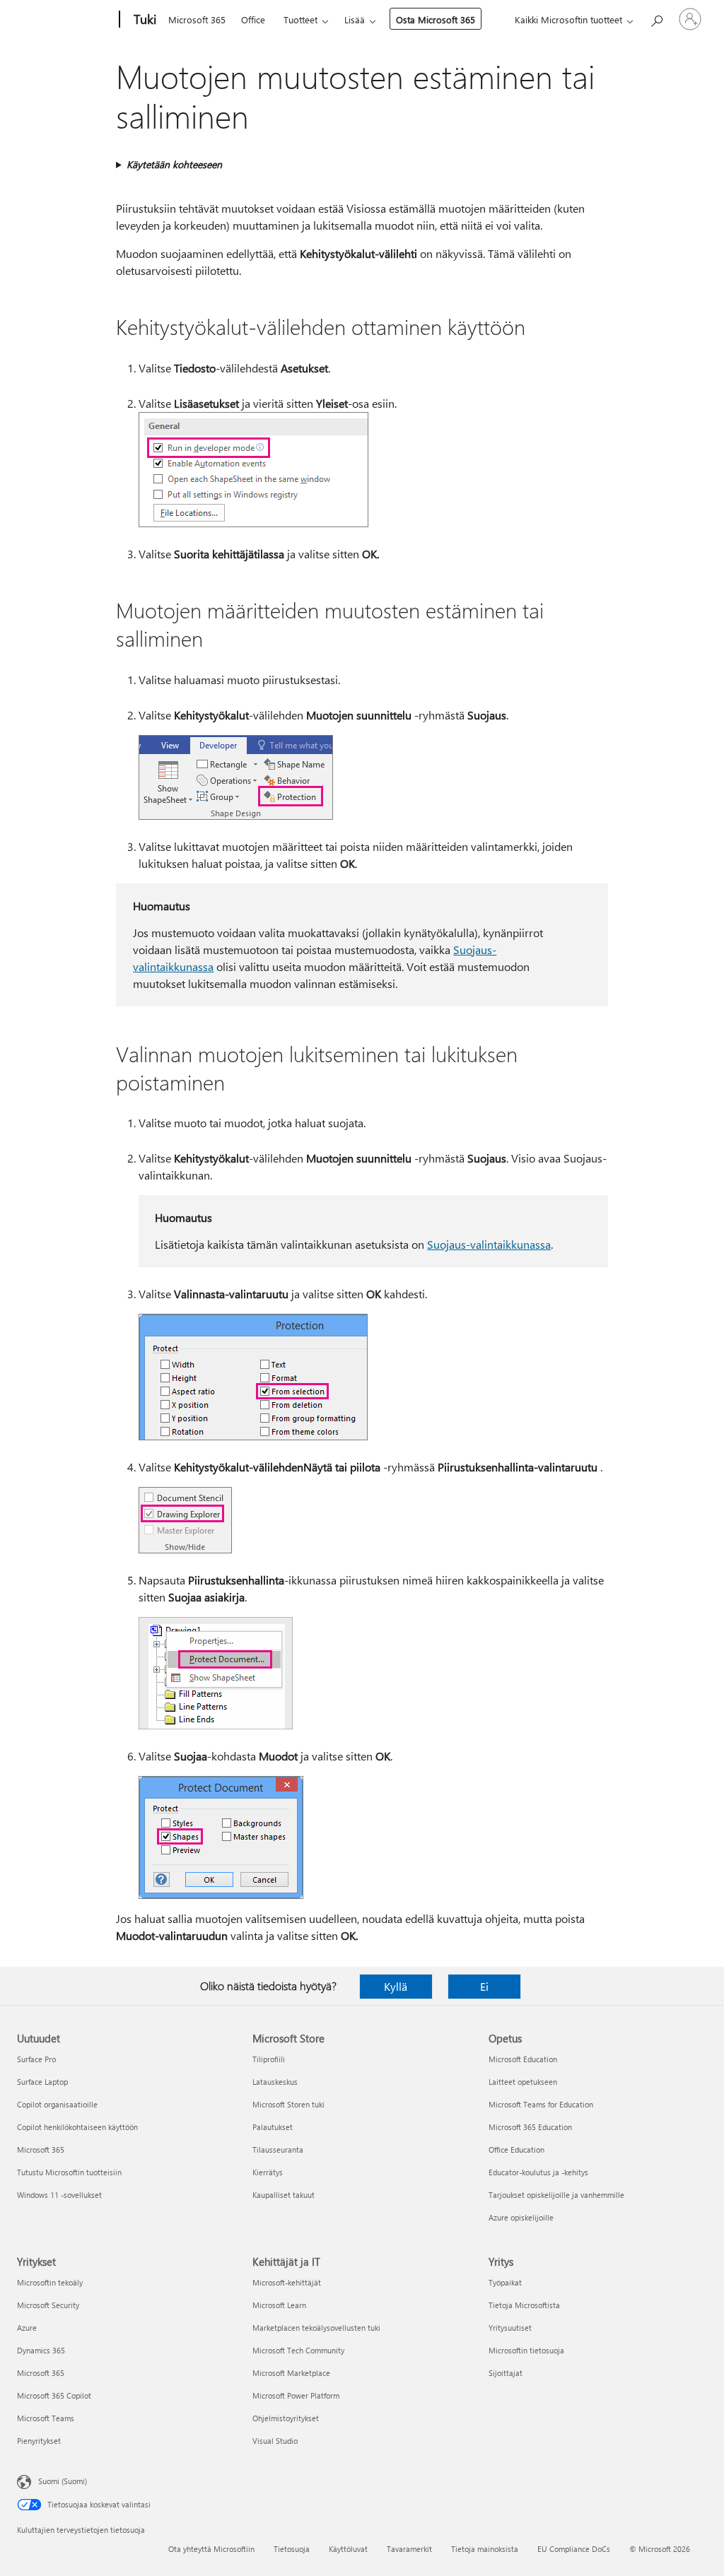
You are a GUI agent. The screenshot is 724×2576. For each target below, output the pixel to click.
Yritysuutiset (510, 2328)
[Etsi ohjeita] (656, 18)
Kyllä (396, 1986)
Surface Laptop (42, 2082)
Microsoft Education (523, 2059)
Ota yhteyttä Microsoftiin (211, 2549)
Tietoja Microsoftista (524, 2305)
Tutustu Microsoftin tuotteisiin (69, 2172)
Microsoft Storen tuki (288, 2104)
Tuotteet (300, 19)
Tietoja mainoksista (485, 2549)
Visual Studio (275, 2441)
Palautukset (273, 2127)
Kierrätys (268, 2172)
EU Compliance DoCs (574, 2549)
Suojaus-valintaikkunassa (489, 1244)
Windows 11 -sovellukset (59, 2195)
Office (253, 19)
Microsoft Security (48, 2305)
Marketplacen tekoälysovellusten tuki (316, 2328)
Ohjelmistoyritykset (286, 2418)
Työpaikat (505, 2282)
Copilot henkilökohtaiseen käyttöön (77, 2127)
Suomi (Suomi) (63, 2481)
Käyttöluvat (348, 2549)
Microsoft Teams (46, 2418)
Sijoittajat (506, 2373)
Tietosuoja (292, 2549)
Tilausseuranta (278, 2149)
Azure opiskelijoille (521, 2217)
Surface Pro (36, 2059)
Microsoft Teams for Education (541, 2104)
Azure (27, 2328)
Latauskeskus (275, 2082)
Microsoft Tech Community (298, 2350)
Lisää (355, 19)
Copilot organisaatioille (57, 2104)
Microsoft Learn (279, 2305)
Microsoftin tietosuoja (526, 2350)
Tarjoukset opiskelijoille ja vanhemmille (556, 2195)
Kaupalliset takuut (284, 2195)
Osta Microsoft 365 (436, 19)
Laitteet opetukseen (523, 2082)
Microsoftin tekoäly (50, 2282)
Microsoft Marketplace (291, 2373)
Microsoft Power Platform (296, 2395)
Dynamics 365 (41, 2350)
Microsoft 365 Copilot (54, 2395)
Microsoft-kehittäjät (287, 2282)
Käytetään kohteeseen (174, 164)
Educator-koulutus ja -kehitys (538, 2172)
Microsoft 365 (197, 19)
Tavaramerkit (409, 2549)
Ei (484, 1986)
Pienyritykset (39, 2441)
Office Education (516, 2149)
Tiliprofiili (269, 2059)
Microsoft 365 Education (530, 2127)
